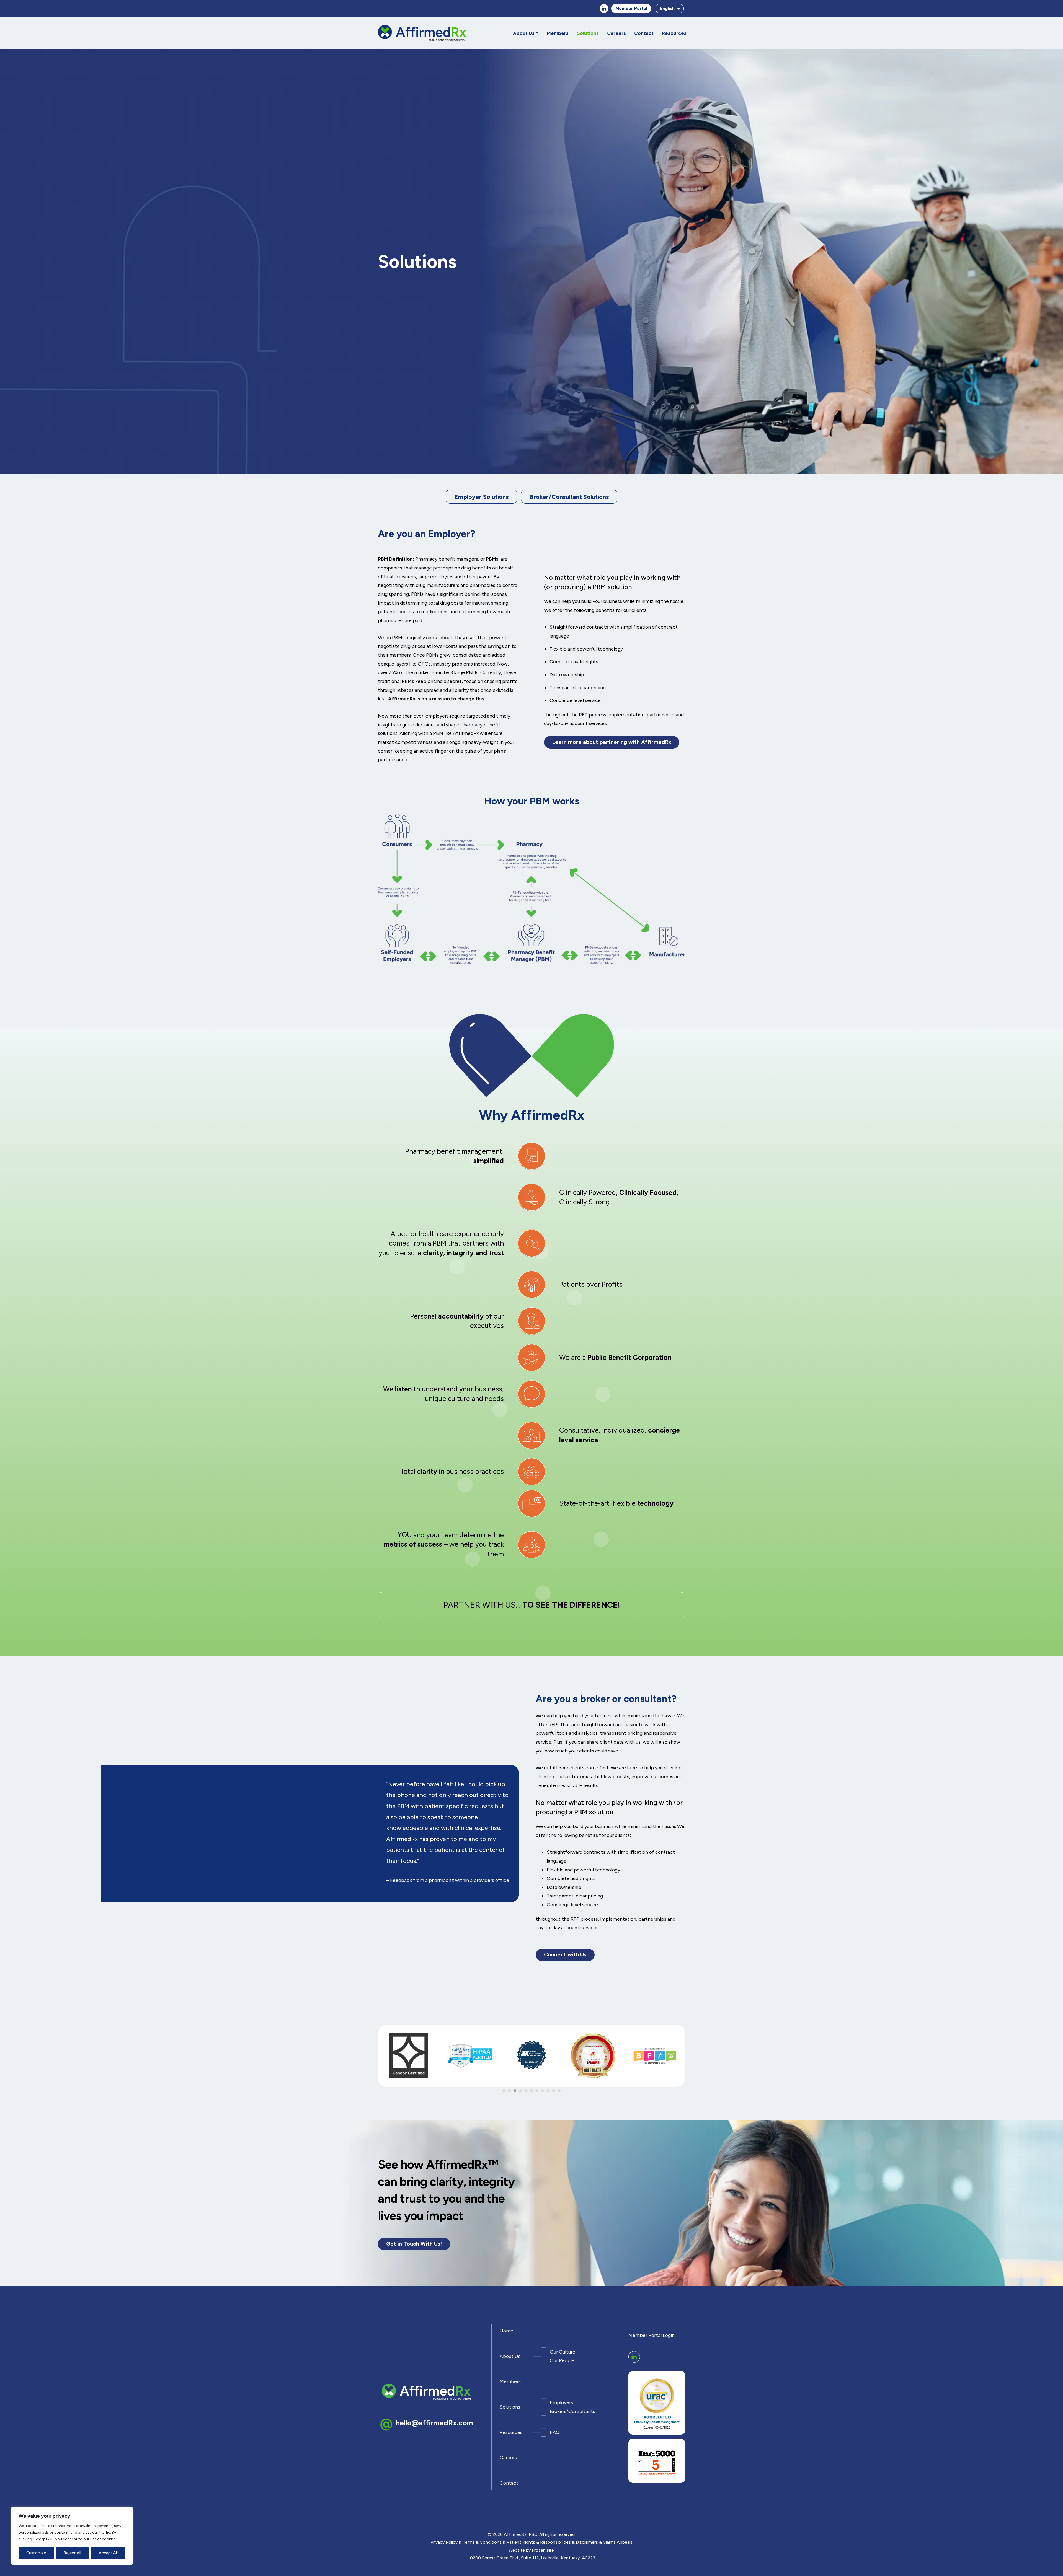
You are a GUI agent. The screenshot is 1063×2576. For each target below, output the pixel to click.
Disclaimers (587, 2542)
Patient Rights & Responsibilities (539, 2542)
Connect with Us (565, 1955)
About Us (524, 33)
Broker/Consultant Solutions (569, 497)
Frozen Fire (543, 2550)
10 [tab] (554, 2091)
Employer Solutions (481, 497)
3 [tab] (515, 2091)
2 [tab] (509, 2091)
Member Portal (631, 8)
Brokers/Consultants (572, 2411)
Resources (674, 33)
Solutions (588, 33)
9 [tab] (548, 2091)
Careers (616, 33)
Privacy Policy (444, 2542)
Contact (644, 33)
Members (558, 33)
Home (506, 2331)
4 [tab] (520, 2091)
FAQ (555, 2432)
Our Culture (563, 2352)
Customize (36, 2553)
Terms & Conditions (482, 2542)
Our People (562, 2361)
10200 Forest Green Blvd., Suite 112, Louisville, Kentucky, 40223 (532, 2558)
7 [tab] (537, 2091)
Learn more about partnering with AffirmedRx (612, 742)
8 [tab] (543, 2091)
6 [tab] (531, 2091)
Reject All (72, 2553)
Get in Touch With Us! (414, 2244)
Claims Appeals (618, 2542)
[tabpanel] (409, 2058)
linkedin (604, 9)
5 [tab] (526, 2091)
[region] (72, 2536)
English (667, 8)
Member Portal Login (652, 2335)
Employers (561, 2402)
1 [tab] (504, 2091)
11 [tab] (559, 2091)
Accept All (108, 2553)
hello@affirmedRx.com (434, 2423)
